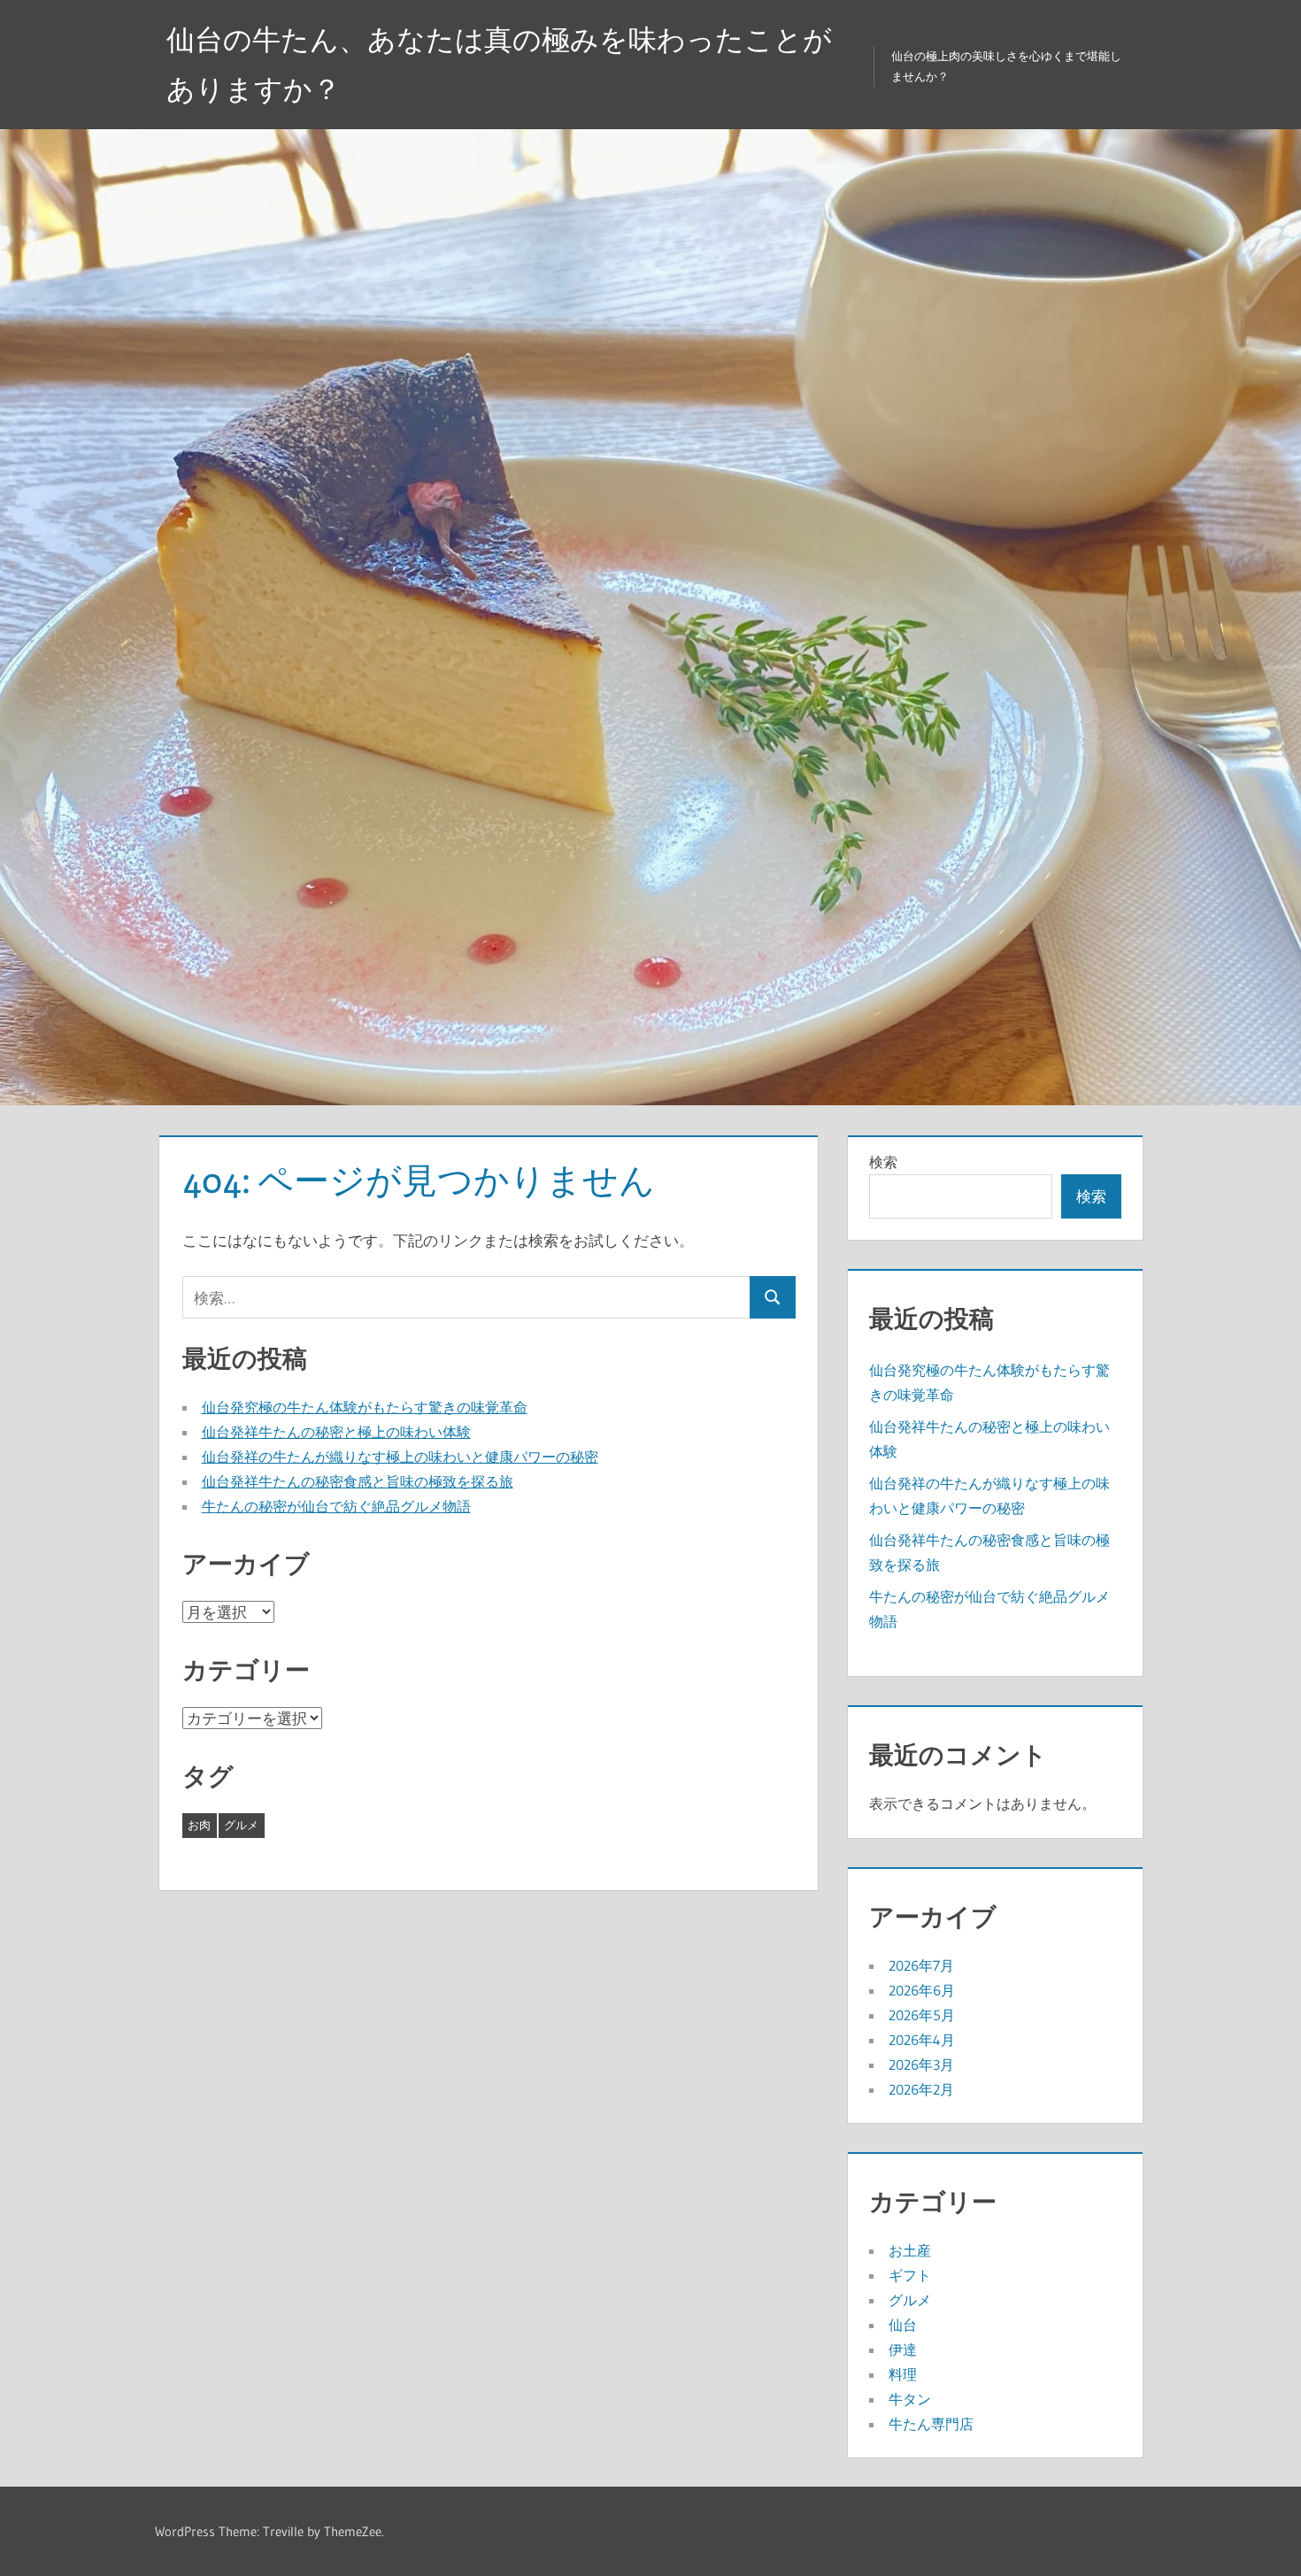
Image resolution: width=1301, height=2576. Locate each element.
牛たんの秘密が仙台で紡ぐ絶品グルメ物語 (336, 1506)
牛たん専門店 (931, 2424)
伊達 (903, 2349)
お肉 (199, 1825)
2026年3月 (921, 2065)
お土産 (910, 2250)
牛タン (910, 2399)
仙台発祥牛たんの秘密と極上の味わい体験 (336, 1432)
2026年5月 (922, 2015)
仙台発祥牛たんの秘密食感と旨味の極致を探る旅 (358, 1481)
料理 (903, 2374)
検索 (883, 1162)
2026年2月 (921, 2089)
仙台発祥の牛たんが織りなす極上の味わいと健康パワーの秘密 (400, 1457)
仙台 (903, 2325)
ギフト (910, 2275)
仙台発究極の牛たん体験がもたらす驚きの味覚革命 (365, 1407)
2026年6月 (922, 1990)
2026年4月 (922, 2040)
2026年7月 (921, 1965)
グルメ (241, 1825)
